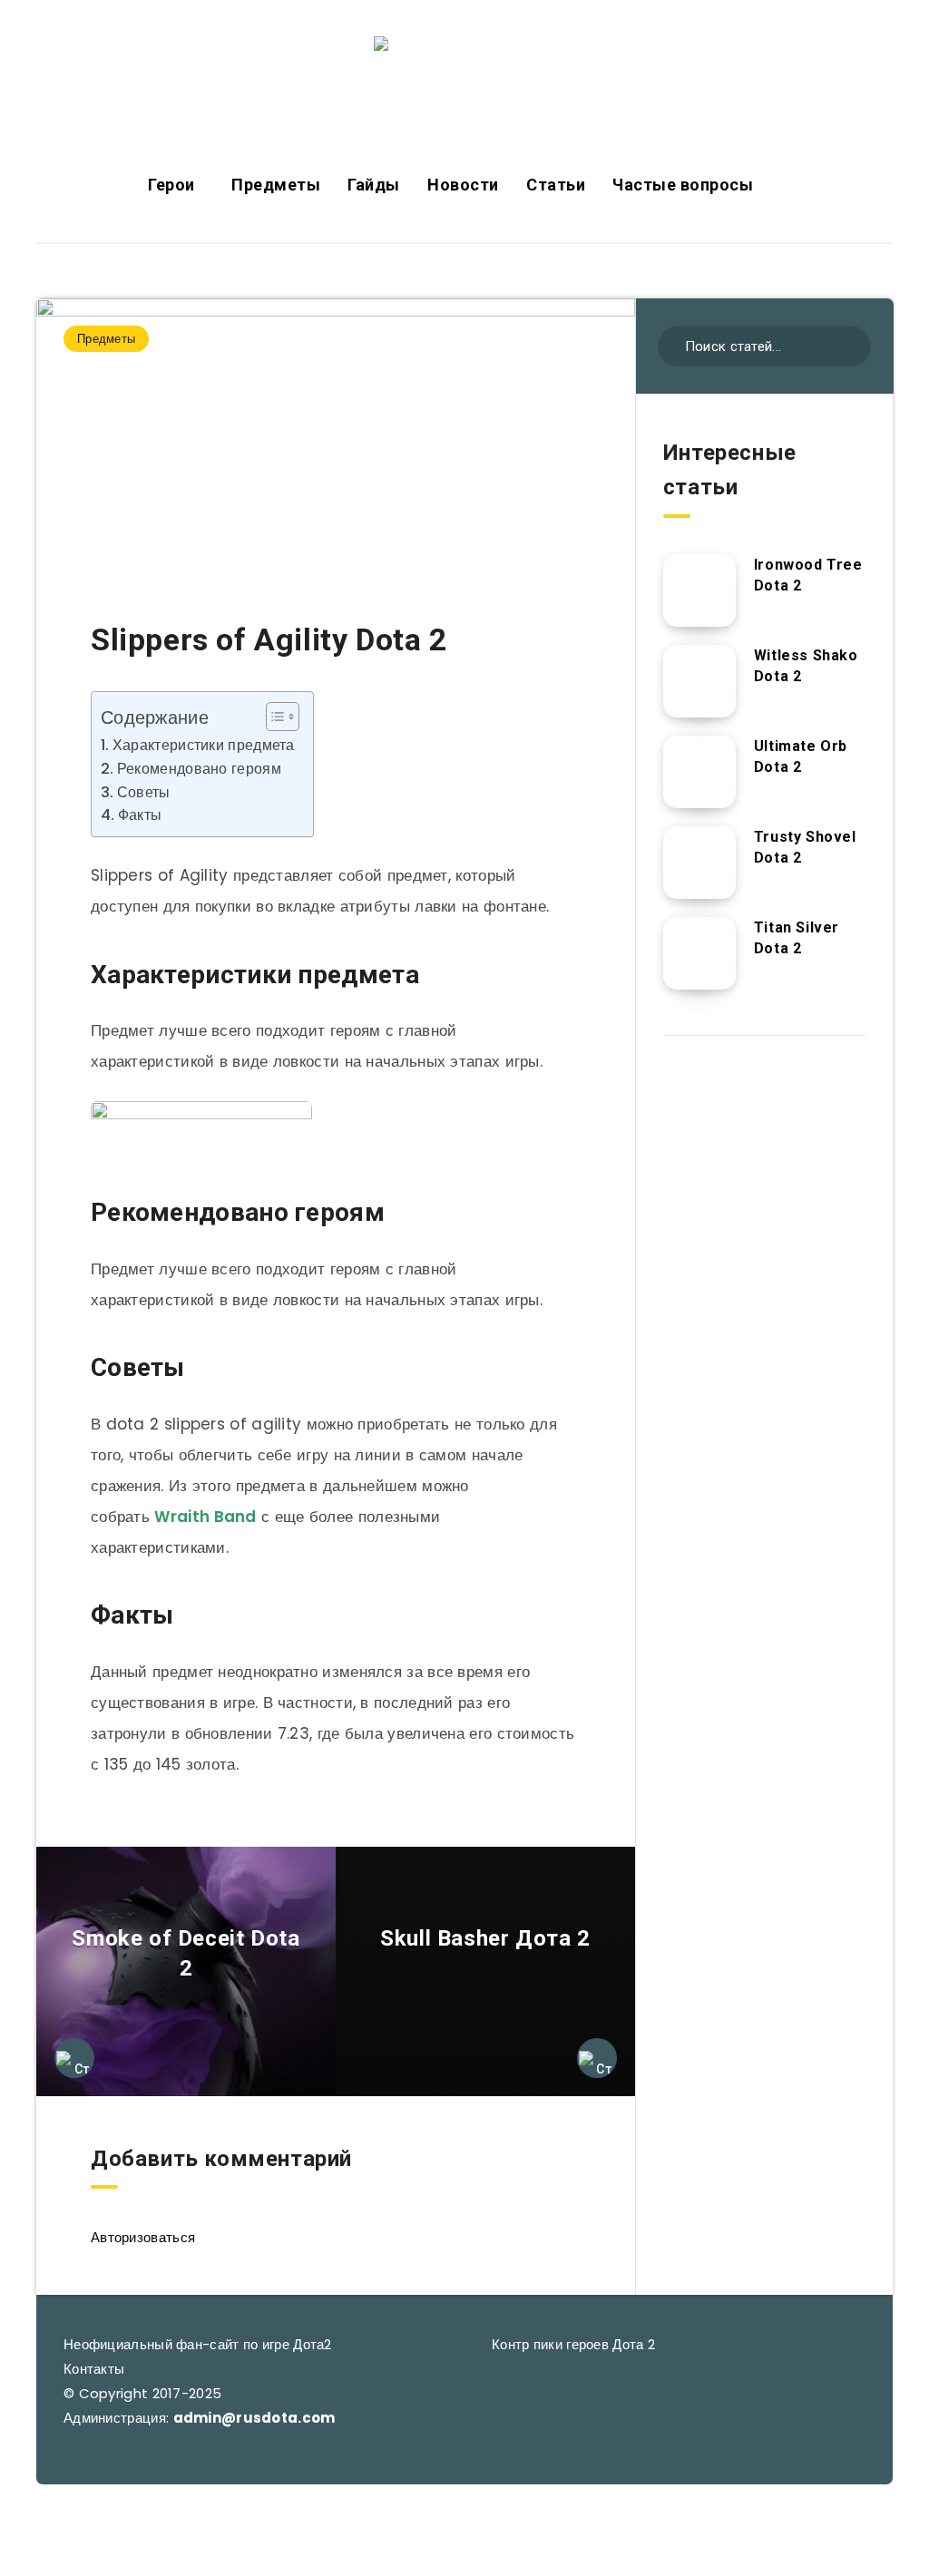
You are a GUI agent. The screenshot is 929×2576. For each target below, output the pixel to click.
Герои (171, 185)
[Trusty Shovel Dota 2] (699, 863)
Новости (463, 185)
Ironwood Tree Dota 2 (808, 575)
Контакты (94, 2369)
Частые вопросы (683, 185)
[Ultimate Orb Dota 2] (699, 772)
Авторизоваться (143, 2237)
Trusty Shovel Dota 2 (805, 847)
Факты (140, 815)
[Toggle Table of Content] (274, 717)
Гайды (374, 185)
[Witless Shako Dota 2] (699, 681)
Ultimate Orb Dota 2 (801, 756)
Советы (144, 792)
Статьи (556, 185)
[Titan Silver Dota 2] (699, 953)
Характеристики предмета (204, 745)
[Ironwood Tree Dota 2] (699, 590)
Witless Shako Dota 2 (806, 666)
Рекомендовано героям (199, 769)
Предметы (276, 185)
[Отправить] (851, 344)
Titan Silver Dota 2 (797, 938)
